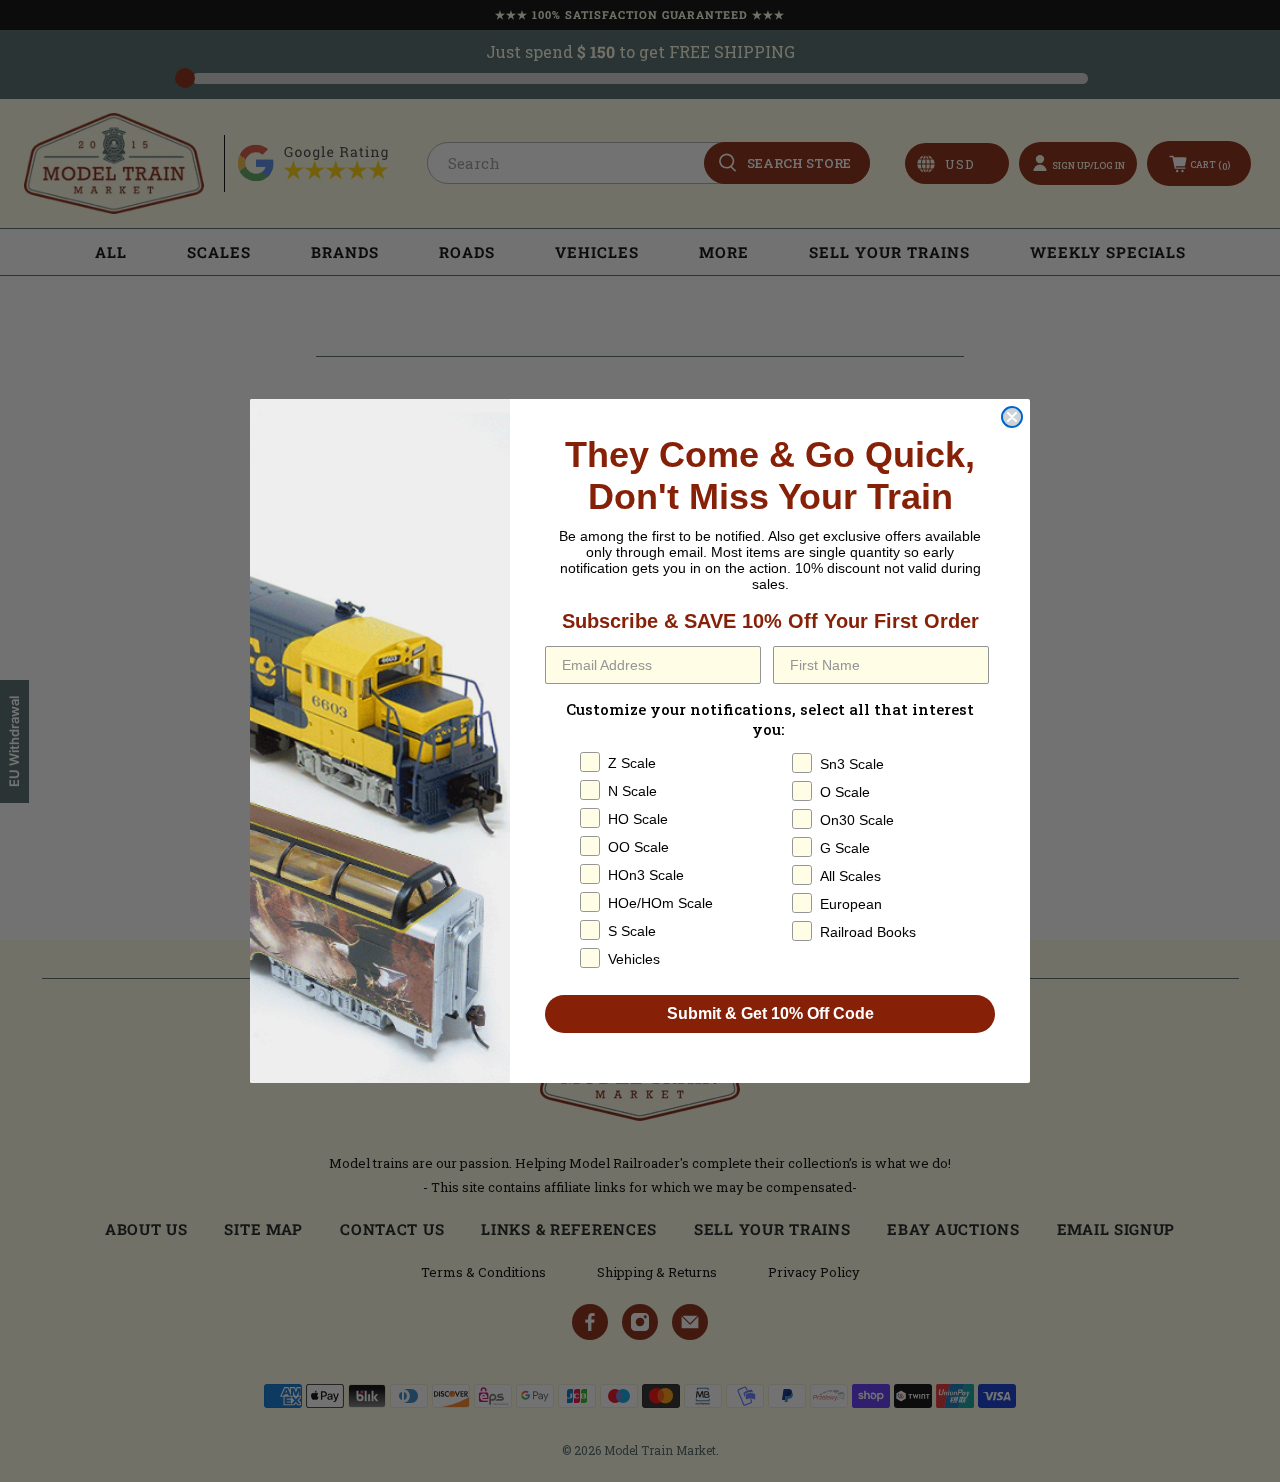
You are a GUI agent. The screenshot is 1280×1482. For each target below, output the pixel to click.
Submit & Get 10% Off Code (770, 1013)
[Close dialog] (1012, 417)
